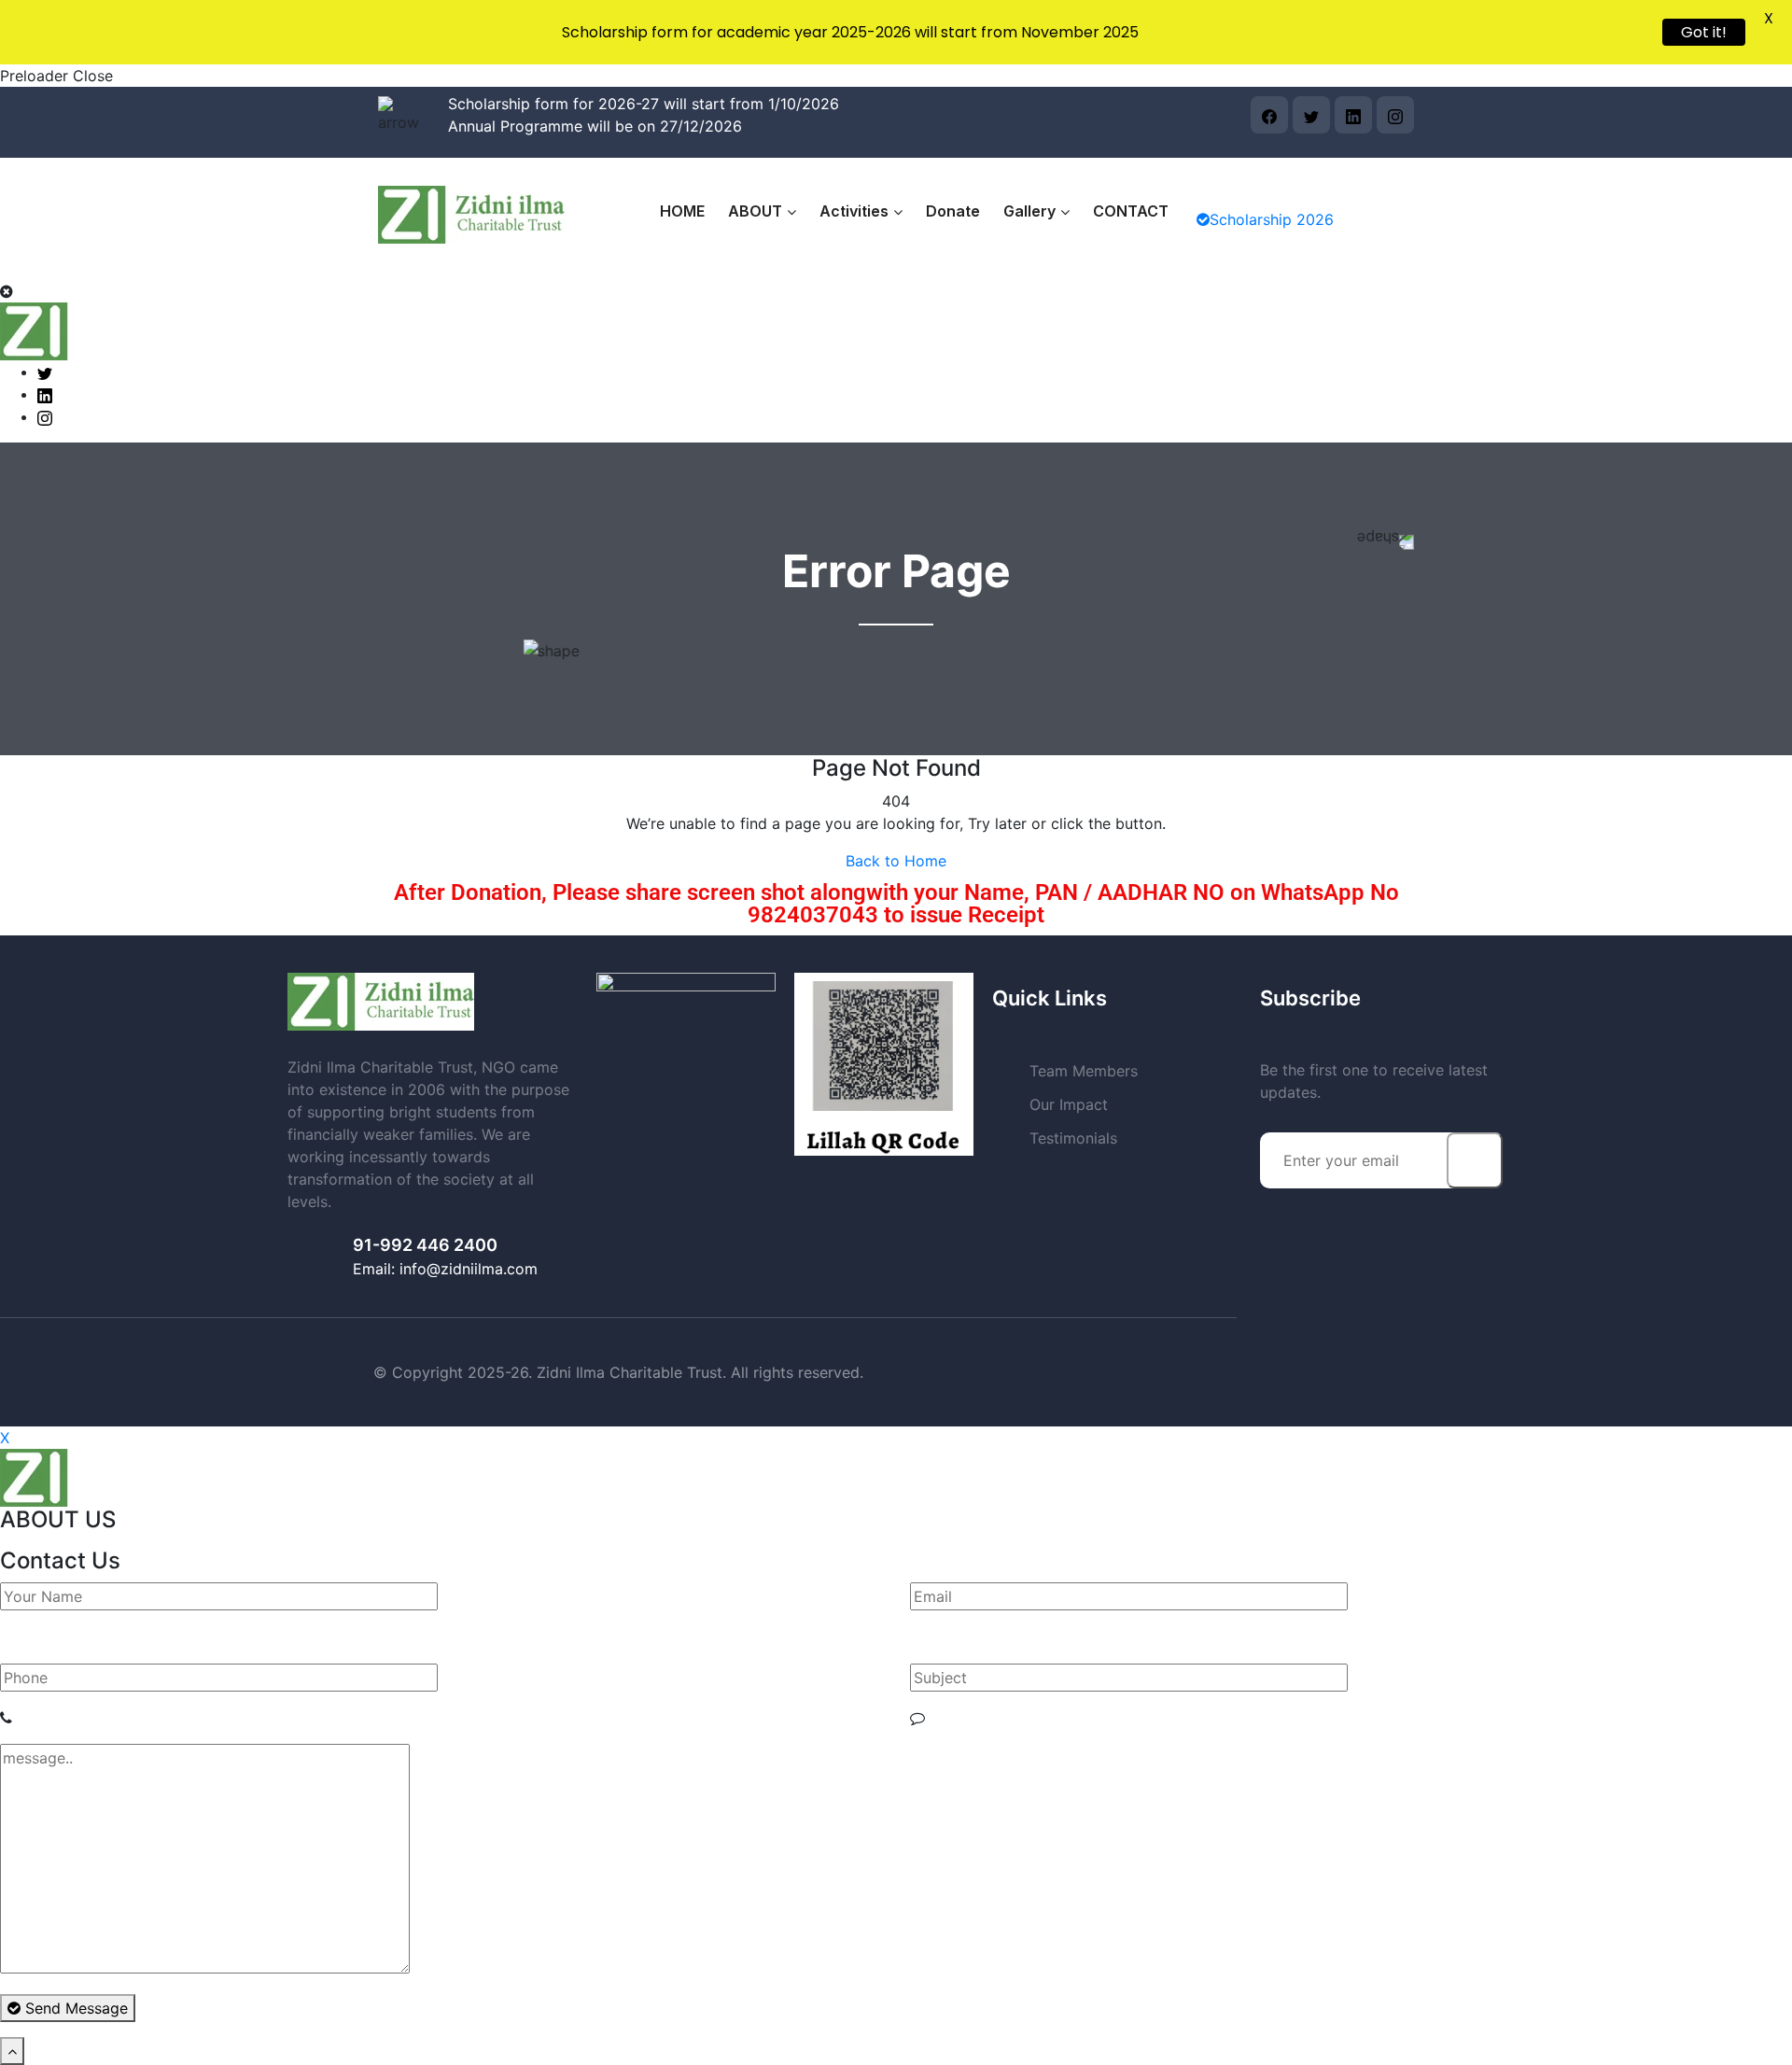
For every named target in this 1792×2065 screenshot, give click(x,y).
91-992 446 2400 (425, 1245)
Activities (854, 211)
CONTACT (1131, 211)
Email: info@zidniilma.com (445, 1269)
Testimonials (1073, 1138)
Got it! (1704, 32)
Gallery (1029, 211)
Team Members (1084, 1071)
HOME (682, 211)
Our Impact (1069, 1104)
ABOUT (755, 211)
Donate (953, 211)
